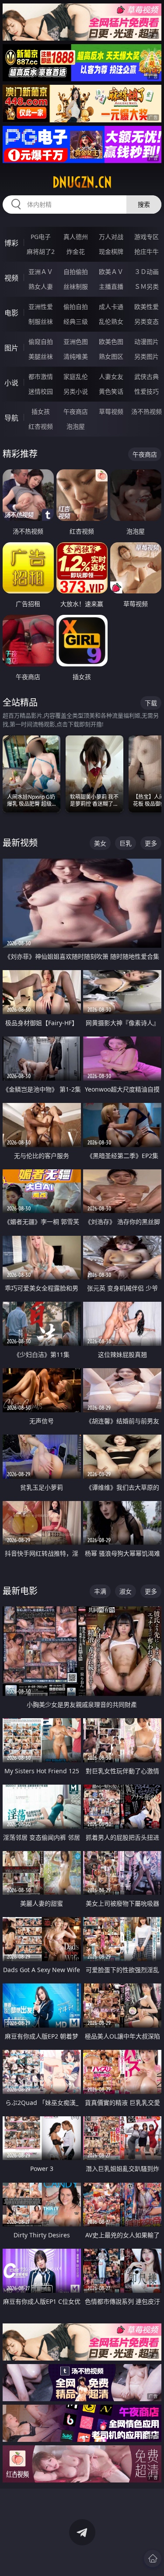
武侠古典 (147, 376)
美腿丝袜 (41, 356)
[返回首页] (153, 2559)
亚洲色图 (76, 342)
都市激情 (41, 376)
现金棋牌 (111, 251)
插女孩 (41, 411)
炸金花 (76, 251)
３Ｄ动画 (147, 272)
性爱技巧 (147, 391)
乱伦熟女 (111, 321)
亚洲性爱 (41, 307)
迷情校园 (41, 391)
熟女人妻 (41, 286)
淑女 (126, 1591)
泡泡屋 (76, 426)
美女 (100, 843)
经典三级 (76, 321)
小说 (11, 383)
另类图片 (147, 356)
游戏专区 (147, 237)
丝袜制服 (76, 286)
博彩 (11, 243)
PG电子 (41, 237)
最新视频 (20, 843)
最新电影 (20, 1591)
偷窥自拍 (41, 342)
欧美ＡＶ (111, 272)
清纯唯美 (76, 356)
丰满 (100, 1591)
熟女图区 (111, 356)
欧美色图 (111, 342)
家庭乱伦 (76, 376)
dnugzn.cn (82, 182)
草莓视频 (111, 411)
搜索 (144, 204)
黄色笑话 (111, 391)
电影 (11, 313)
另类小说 (76, 391)
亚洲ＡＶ (41, 272)
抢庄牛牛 (147, 251)
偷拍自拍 (76, 307)
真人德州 (76, 237)
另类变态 (147, 321)
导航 (11, 418)
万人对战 (111, 237)
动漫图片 (147, 342)
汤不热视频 (147, 411)
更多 (151, 843)
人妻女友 (111, 376)
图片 (11, 348)
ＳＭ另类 (147, 286)
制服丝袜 (41, 321)
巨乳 (126, 843)
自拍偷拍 (76, 272)
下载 (151, 703)
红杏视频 (41, 426)
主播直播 (111, 286)
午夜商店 (76, 411)
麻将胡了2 (41, 251)
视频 (11, 278)
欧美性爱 (147, 307)
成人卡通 (111, 307)
